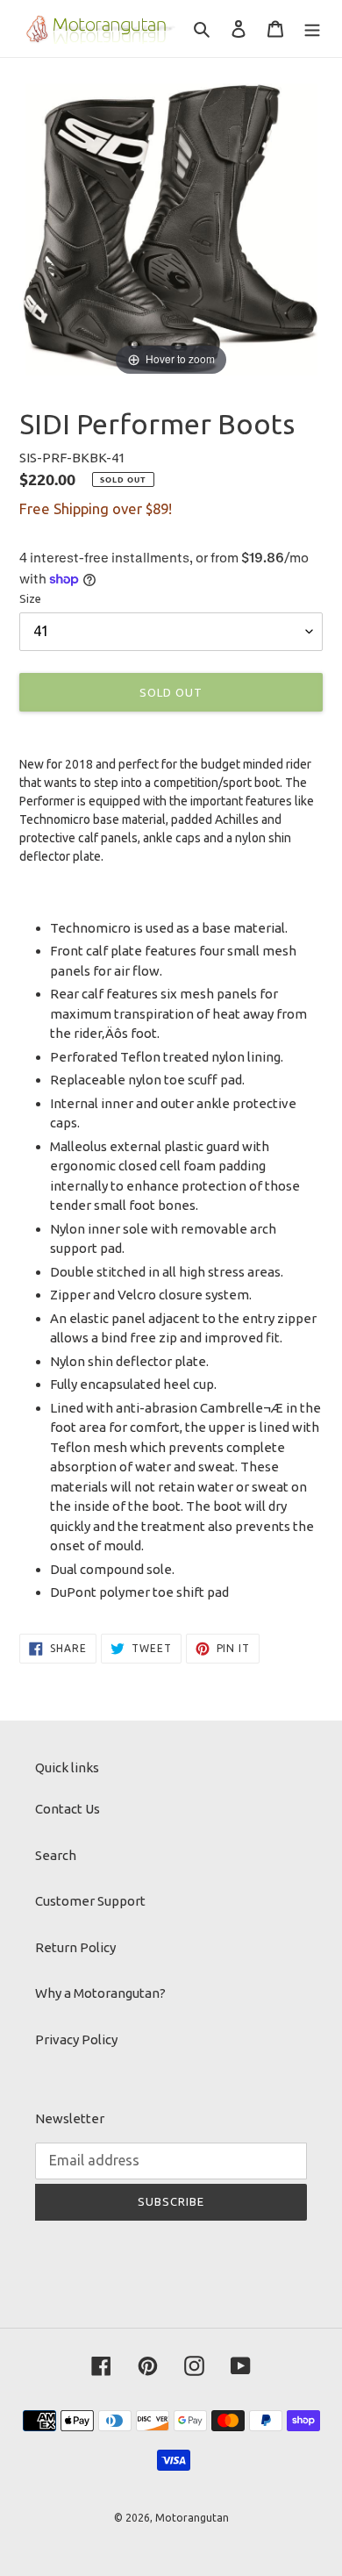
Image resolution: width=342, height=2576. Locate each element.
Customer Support (90, 1901)
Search (56, 1855)
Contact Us (68, 1809)
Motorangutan (192, 2518)
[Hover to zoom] (171, 228)
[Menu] (312, 29)
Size (30, 598)
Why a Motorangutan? (100, 1993)
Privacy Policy (76, 2039)
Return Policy (75, 1947)
